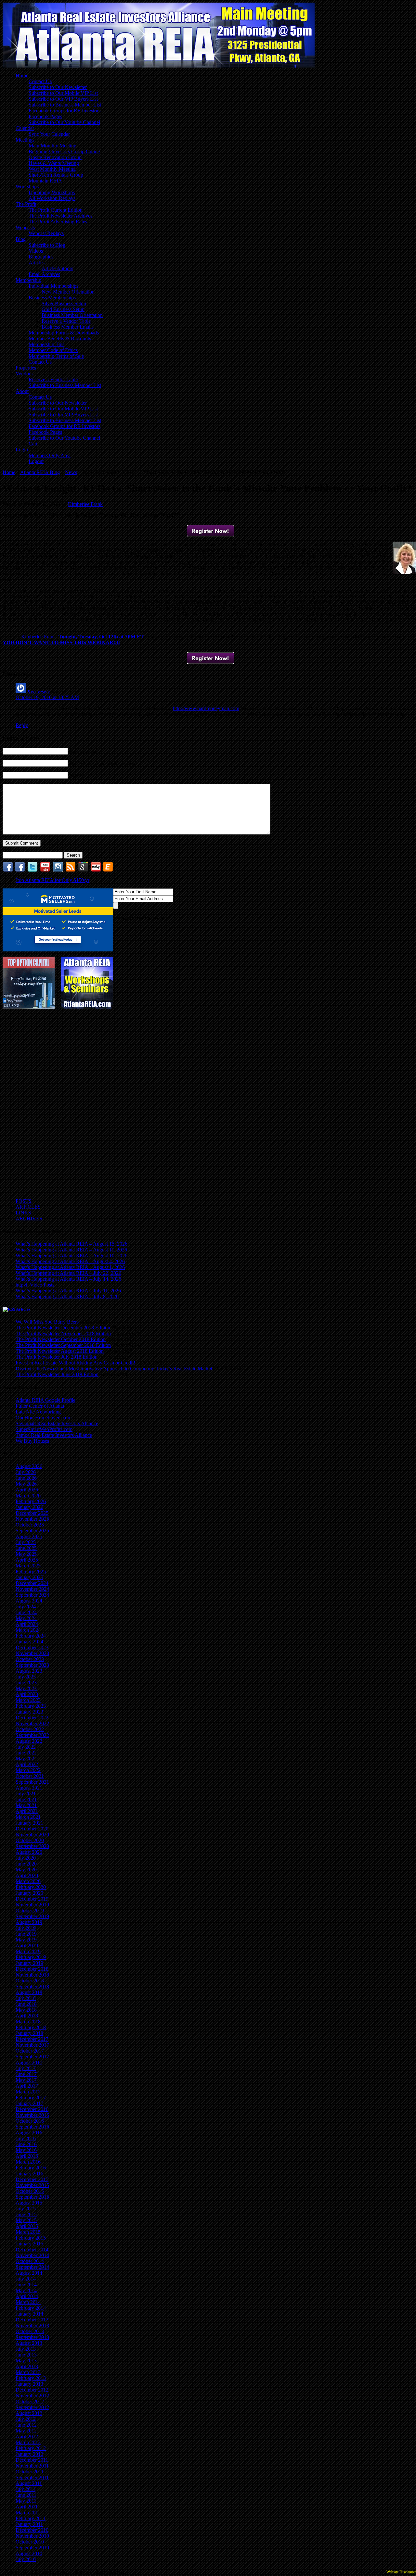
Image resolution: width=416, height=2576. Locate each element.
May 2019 (26, 1940)
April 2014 (27, 2296)
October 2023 (30, 1659)
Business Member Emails (68, 327)
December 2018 (32, 1969)
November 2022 (32, 1723)
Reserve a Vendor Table (66, 321)
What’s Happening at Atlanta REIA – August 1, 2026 (70, 1267)
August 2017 (29, 2062)
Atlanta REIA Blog (40, 472)
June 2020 (26, 1864)
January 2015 (29, 2244)
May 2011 (26, 2501)
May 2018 (26, 2010)
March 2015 (28, 2232)
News (71, 472)
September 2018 (32, 1986)
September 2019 (32, 1916)
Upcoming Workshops (52, 192)
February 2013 (31, 2378)
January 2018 (29, 2033)
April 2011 (27, 2507)
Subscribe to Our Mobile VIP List (63, 93)
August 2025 (29, 1536)
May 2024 (26, 1618)
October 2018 (30, 1981)
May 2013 (26, 2361)
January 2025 (29, 1577)
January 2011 (29, 2524)
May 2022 (26, 1759)
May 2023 (26, 1688)
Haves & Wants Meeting (54, 163)
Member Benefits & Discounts (60, 339)
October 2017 (30, 2051)
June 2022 (26, 1753)
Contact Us (40, 81)
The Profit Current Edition (56, 210)
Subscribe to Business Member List (65, 105)
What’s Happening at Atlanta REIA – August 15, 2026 (71, 1244)
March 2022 (28, 1770)
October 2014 (30, 2261)
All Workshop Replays (52, 198)
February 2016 (31, 2168)
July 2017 (26, 2068)
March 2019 (28, 1951)
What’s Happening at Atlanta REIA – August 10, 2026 (71, 1256)
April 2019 (27, 1946)
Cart (33, 444)
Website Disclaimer (401, 2572)
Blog (21, 239)
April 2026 (27, 1490)
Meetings (25, 140)
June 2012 (26, 2425)
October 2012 (30, 2401)
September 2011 (32, 2477)
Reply (22, 725)
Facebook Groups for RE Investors (65, 111)
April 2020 (27, 1875)
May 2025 (26, 1554)
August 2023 (29, 1671)
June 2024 (26, 1612)
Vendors (24, 374)
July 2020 (26, 1858)
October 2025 (30, 1525)
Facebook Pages (45, 116)
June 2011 (26, 2495)
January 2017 (29, 2103)
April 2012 (27, 2437)
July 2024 (26, 1607)
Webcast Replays (46, 233)
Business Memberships (52, 298)
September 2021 (32, 1782)
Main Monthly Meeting (52, 146)
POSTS (24, 1201)
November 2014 (32, 2255)
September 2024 (32, 1595)
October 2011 (30, 2472)
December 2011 (32, 2460)
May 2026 (26, 1484)
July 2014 (26, 2279)
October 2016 (30, 2121)
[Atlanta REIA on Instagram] (58, 870)
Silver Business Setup (64, 303)
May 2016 (26, 2150)
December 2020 (32, 1829)
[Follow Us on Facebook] (20, 870)
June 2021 (26, 1799)
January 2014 (29, 2314)
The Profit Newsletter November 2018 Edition (63, 1333)
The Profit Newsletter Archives (60, 216)
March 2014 (28, 2302)
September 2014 (32, 2267)
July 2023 (26, 1677)
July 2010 (26, 2559)
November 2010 (32, 2536)
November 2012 (32, 2396)
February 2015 (31, 2238)
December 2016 (32, 2109)
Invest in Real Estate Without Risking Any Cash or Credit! (75, 1363)
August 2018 (29, 1992)
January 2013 (29, 2384)
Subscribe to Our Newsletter (58, 87)
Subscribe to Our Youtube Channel (64, 122)
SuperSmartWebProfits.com (44, 1429)
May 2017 (26, 2080)
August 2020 (29, 1852)
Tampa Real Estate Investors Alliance (54, 1435)
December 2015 (32, 2179)
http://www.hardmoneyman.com (206, 708)
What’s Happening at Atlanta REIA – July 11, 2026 (68, 1291)
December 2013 (32, 2320)
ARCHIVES (29, 1219)
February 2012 (31, 2448)
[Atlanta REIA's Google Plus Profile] (83, 870)
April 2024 (27, 1624)
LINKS (23, 1213)
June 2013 (26, 2355)
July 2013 (26, 2349)
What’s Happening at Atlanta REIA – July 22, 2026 (68, 1273)
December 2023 (32, 1647)
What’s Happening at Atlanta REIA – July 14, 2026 (68, 1279)
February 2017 (31, 2098)
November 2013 (32, 2325)
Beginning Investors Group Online (64, 151)
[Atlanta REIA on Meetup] (96, 870)
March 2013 (28, 2372)
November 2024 (32, 1589)
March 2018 (28, 2022)
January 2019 (29, 1963)
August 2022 (29, 1741)
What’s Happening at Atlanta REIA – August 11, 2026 (71, 1250)
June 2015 (26, 2214)
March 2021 (28, 1817)
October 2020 (30, 1840)
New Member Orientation (68, 292)
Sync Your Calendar (49, 134)
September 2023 (32, 1665)
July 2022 (26, 1747)
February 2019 (31, 1957)
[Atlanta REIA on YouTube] (45, 870)
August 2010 (29, 2553)
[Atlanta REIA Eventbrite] (108, 870)
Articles (37, 263)
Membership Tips (46, 344)
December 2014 (32, 2249)
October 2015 (30, 2191)
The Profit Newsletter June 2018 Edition (57, 1374)
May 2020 (26, 1870)
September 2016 (32, 2127)
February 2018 (31, 2027)
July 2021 (26, 1794)
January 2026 (29, 1507)
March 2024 (28, 1630)
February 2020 (31, 1887)
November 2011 (32, 2466)
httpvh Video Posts (35, 1285)
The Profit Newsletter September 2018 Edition (63, 1345)
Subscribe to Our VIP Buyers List (63, 99)
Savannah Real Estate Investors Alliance (57, 1423)
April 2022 (27, 1764)
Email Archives (44, 274)
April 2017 (27, 2086)
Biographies (41, 257)
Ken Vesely (39, 691)
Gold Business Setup (63, 309)
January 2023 (29, 1712)
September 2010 (32, 2548)
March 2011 (28, 2513)
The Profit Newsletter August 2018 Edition (60, 1351)
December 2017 (32, 2039)
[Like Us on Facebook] (8, 870)
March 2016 (28, 2162)
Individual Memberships (53, 286)
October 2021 (30, 1776)
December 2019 (32, 1899)
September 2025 (32, 1531)
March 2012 (28, 2442)
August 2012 (29, 2413)
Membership (28, 280)
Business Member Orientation (72, 315)
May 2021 (26, 1805)
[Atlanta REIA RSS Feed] (71, 870)
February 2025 (31, 1571)
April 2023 (27, 1694)
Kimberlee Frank (85, 504)
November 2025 (32, 1519)
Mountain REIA (45, 181)
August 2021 (29, 1788)
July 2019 (26, 1928)
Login (22, 450)
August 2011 (29, 2483)
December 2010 (32, 2530)
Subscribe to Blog (47, 245)
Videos (36, 251)
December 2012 (32, 2390)
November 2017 (32, 2045)
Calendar (25, 128)
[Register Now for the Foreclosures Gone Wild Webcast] (211, 535)
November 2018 (32, 1975)
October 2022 (30, 1729)
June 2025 (26, 1548)
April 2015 (27, 2226)
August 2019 (29, 1922)
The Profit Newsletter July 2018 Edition (57, 1357)
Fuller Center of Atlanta (40, 1406)
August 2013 (29, 2343)
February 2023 (31, 1706)
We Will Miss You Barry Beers (47, 1322)
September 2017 (32, 2057)
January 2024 (29, 1642)
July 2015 (26, 2209)
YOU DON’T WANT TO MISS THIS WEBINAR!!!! (61, 642)
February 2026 (31, 1501)
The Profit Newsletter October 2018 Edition (61, 1339)
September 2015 (32, 2197)
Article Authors (57, 268)
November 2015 (32, 2185)
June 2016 (26, 2144)
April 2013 (27, 2366)
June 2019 (26, 1934)
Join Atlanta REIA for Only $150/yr (52, 880)
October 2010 (30, 2542)
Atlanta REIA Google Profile (45, 1400)
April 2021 (27, 1811)
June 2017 (26, 2074)
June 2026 (26, 1478)
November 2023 (32, 1653)
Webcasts (25, 227)
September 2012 (32, 2407)
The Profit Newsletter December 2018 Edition (63, 1328)
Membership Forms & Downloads (64, 333)
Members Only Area (50, 455)
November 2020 (32, 1835)
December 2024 (32, 1583)
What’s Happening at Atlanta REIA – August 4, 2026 (70, 1261)
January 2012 (29, 2454)
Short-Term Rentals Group (56, 175)
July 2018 (26, 1998)
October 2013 (30, 2331)
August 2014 (29, 2273)
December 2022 (32, 1718)
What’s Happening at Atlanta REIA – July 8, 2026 (67, 1296)
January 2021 (29, 1823)
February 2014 (31, 2308)
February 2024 (31, 1636)
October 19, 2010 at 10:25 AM (47, 697)
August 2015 (29, 2203)
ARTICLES (28, 1207)
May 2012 (26, 2431)
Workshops (27, 187)
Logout (36, 461)
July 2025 (26, 1542)
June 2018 (26, 2004)
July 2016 (26, 2138)
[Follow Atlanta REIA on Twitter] (32, 870)
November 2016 (32, 2115)
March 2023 (28, 1700)
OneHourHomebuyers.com (44, 1418)
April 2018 (27, 2016)
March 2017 (28, 2092)
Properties (26, 368)
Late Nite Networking (38, 1412)
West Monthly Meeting (52, 169)
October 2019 (30, 1910)
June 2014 (26, 2285)
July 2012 (26, 2419)
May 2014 (26, 2290)
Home (22, 75)
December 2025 (32, 1513)
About (22, 391)
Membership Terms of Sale (56, 356)
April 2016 (27, 2156)
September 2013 (32, 2337)
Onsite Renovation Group (55, 157)
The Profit (26, 204)
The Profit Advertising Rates (58, 222)
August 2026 (29, 1466)
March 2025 (28, 1566)
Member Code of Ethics (53, 350)
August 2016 (29, 2133)
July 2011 (26, 2489)
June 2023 (26, 1683)
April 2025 (27, 1560)
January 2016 (29, 2174)
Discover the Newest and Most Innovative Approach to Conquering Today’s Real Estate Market (114, 1369)
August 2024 (29, 1601)
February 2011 (31, 2518)
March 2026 (28, 1495)
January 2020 (29, 1893)
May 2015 (26, 2220)
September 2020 (32, 1846)
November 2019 (32, 1905)
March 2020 (28, 1881)
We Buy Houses (32, 1441)
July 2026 (26, 1472)
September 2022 (32, 1735)
